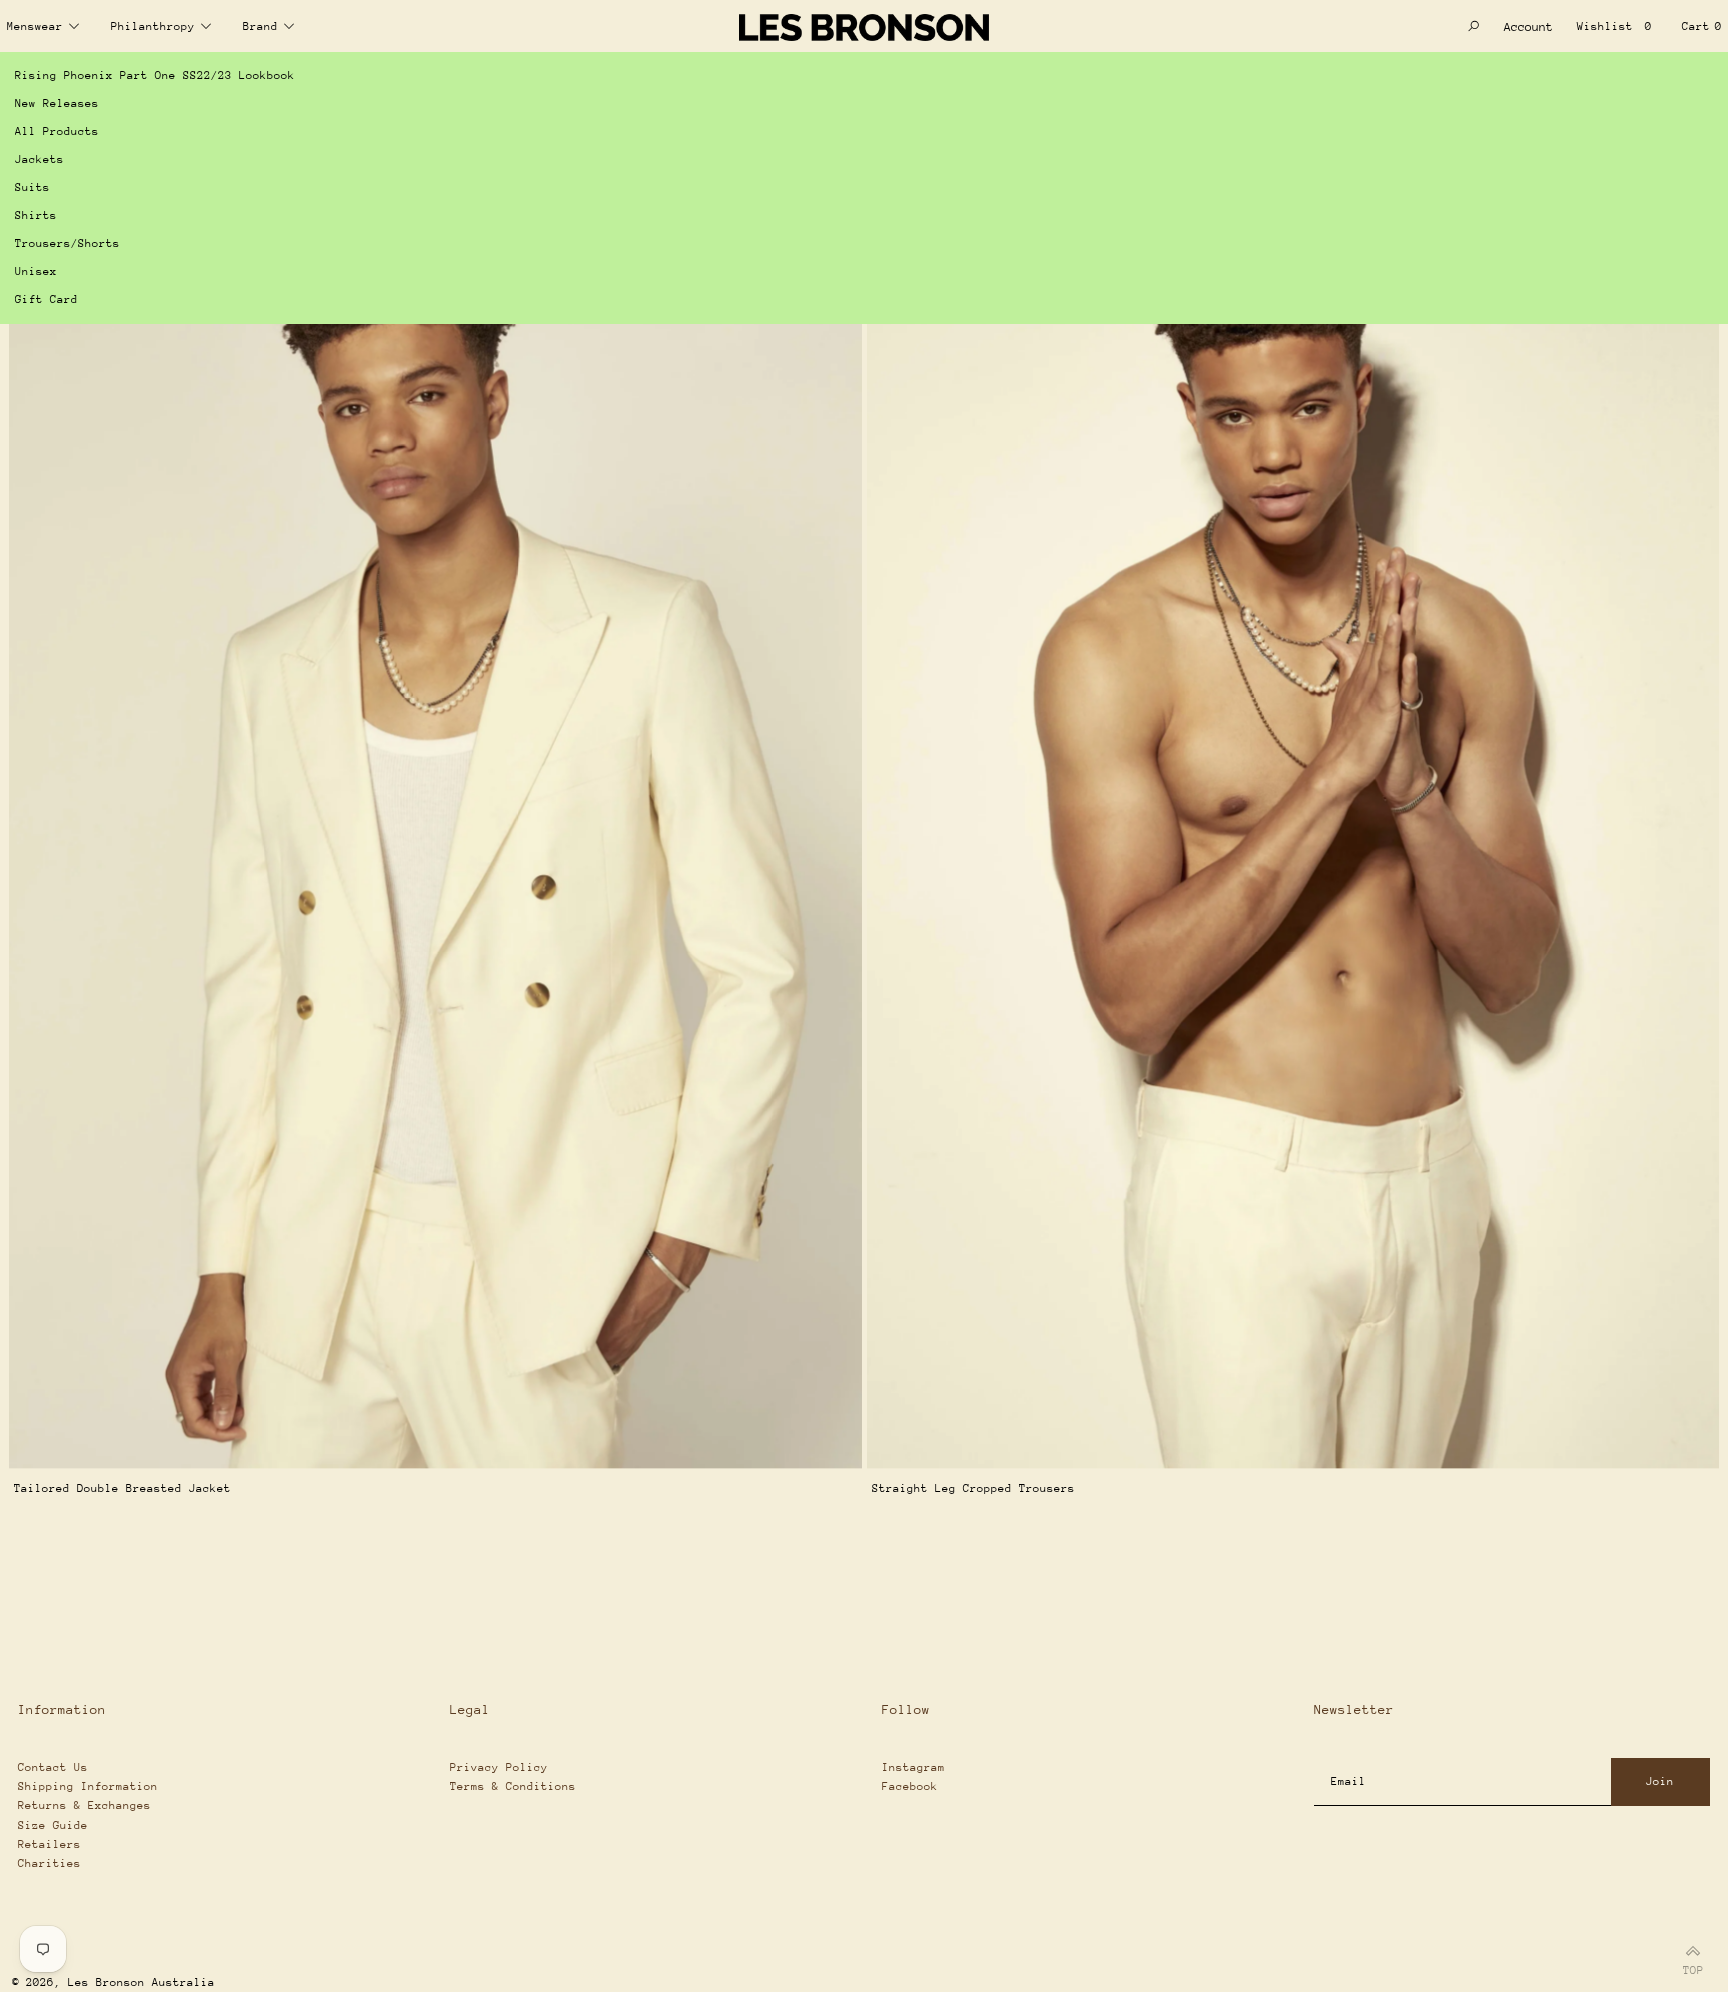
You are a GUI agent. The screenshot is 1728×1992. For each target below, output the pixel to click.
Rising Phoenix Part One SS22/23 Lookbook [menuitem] (155, 75)
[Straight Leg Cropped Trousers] (1293, 829)
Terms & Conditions (513, 1786)
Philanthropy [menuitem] (153, 26)
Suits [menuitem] (32, 187)
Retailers (49, 1844)
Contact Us (53, 1767)
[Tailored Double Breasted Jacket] (435, 829)
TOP (1693, 1968)
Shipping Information (88, 1786)
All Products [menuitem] (57, 131)
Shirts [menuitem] (36, 215)
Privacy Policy (499, 1767)
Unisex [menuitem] (36, 271)
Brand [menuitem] (260, 26)
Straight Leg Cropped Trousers (973, 1488)
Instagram (913, 1767)
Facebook (910, 1786)
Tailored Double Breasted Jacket (122, 1488)
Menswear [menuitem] (35, 26)
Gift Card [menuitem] (46, 299)
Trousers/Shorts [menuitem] (67, 243)
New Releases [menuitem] (57, 103)
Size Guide (53, 1825)
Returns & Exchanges (84, 1805)
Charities (49, 1863)
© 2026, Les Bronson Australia (113, 1982)
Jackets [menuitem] (39, 159)
